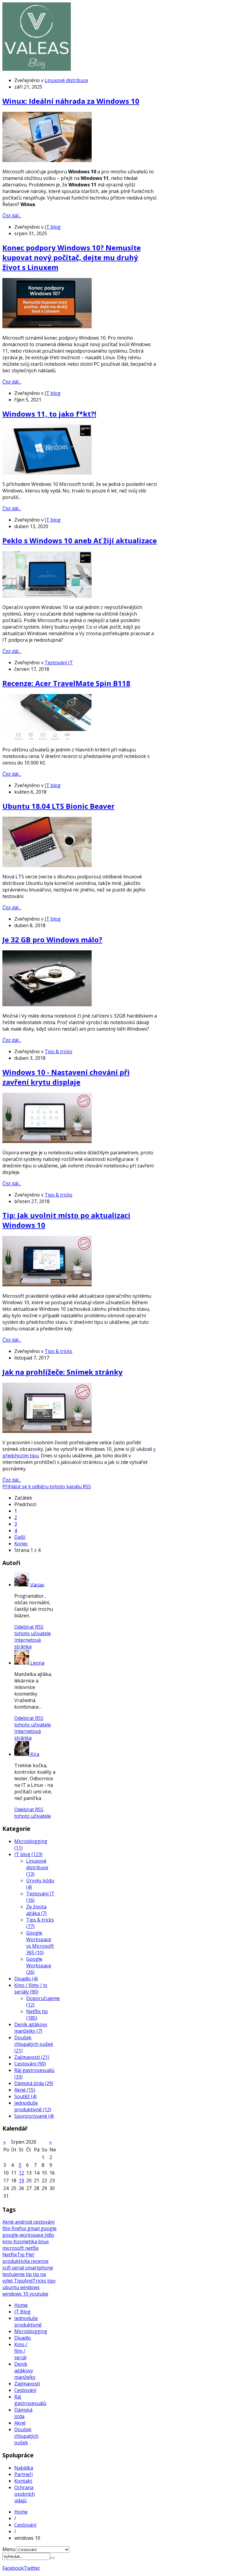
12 (21, 2173)
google (49, 2228)
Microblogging (31, 2331)
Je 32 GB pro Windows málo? (52, 939)
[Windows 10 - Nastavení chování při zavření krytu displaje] (47, 1141)
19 (21, 2181)
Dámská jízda (23, 2413)
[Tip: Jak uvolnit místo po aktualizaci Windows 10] (47, 1285)
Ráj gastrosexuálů (30, 2400)
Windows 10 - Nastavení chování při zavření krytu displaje (66, 1077)
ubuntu (11, 2287)
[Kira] (22, 1754)
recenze (40, 2261)
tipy (51, 2281)
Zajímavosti (27, 2384)
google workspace (24, 2235)
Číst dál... (12, 216)
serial (19, 2268)
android (24, 2222)
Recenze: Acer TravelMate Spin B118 (66, 683)
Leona (37, 1663)
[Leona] (22, 1663)
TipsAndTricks (31, 2281)
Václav (37, 1585)
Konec (21, 1544)
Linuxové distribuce (66, 80)
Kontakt (23, 2481)
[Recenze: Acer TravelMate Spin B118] (47, 738)
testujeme (14, 2274)
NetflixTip (14, 2255)
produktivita (17, 2261)
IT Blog (22, 2312)
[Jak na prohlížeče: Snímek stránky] (47, 1431)
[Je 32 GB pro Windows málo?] (47, 1004)
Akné (9, 2222)
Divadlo (23, 2338)
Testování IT (59, 663)
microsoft (14, 2248)
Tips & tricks (58, 1051)
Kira (35, 1754)
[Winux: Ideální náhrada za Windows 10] (47, 160)
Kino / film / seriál (21, 2351)
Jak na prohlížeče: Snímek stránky (62, 1372)
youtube (39, 2294)
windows (30, 2287)
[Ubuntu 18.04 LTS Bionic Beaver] (47, 865)
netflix (32, 2248)
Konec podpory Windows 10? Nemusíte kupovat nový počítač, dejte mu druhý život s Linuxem (72, 257)
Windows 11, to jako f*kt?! (49, 414)
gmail (34, 2228)
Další (20, 1537)
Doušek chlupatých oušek (26, 2436)
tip (29, 2274)
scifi (7, 2268)
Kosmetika (26, 2241)
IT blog (53, 227)
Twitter (32, 2568)
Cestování (25, 2390)
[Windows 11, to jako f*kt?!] (47, 473)
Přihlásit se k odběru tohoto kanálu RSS (47, 1486)
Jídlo (49, 2235)
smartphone (39, 2268)
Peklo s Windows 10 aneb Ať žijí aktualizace (80, 540)
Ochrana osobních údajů (25, 2494)
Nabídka (24, 2468)
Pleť (30, 2255)
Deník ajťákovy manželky (25, 2371)
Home (21, 2305)
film (7, 2228)
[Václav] (22, 1585)
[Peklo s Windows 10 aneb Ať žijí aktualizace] (47, 596)
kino (8, 2241)
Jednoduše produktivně (28, 2321)
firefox (19, 2228)
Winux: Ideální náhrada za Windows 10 (71, 101)
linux (43, 2241)
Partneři (24, 2474)
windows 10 (16, 2294)
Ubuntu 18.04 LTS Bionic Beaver (58, 806)
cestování (44, 2222)
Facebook (13, 2568)
